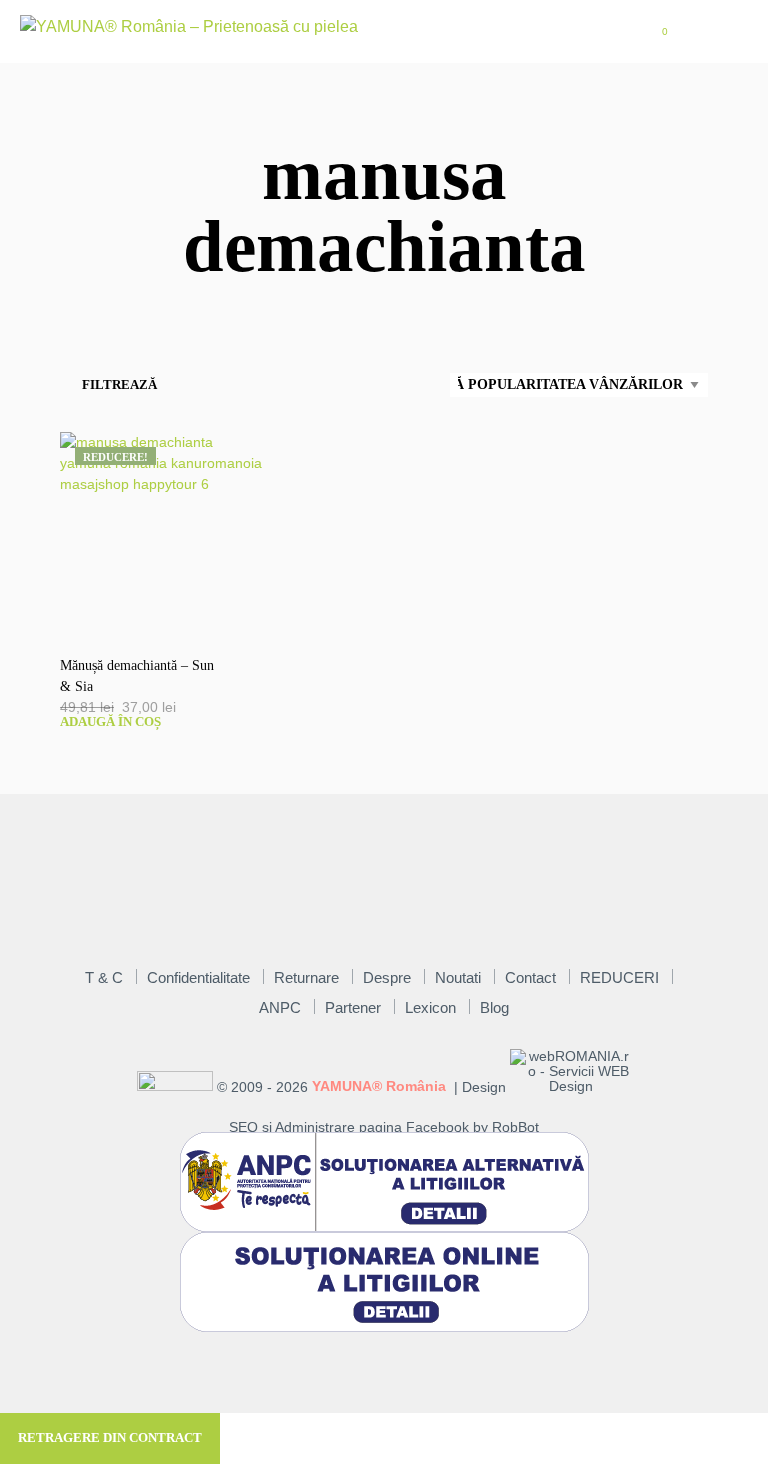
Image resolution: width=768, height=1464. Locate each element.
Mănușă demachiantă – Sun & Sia (137, 676)
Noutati (458, 977)
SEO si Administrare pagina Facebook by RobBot (384, 1127)
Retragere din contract (110, 1437)
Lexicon (430, 1007)
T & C (104, 977)
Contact (530, 977)
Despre (387, 977)
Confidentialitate (198, 977)
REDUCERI (619, 977)
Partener (353, 1007)
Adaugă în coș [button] (110, 721)
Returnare (306, 977)
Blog (494, 1007)
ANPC (280, 1007)
